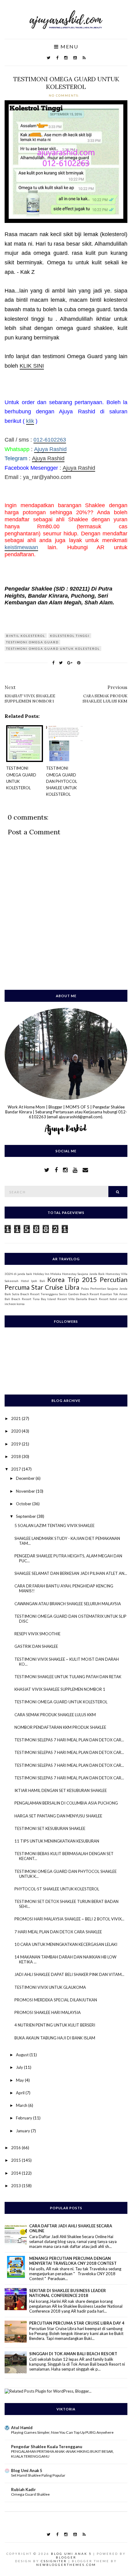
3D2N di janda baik (18, 1274)
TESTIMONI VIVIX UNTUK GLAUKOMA (50, 1987)
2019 (16, 1444)
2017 (16, 1469)
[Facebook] (57, 58)
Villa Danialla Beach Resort (88, 1299)
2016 (16, 2148)
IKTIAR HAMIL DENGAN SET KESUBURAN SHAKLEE (61, 1790)
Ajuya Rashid (50, 449)
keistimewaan (21, 547)
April (21, 2093)
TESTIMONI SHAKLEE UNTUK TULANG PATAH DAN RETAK (68, 1677)
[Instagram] (66, 58)
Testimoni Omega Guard (32, 642)
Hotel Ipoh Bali (33, 1281)
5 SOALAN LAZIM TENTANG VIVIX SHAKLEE (54, 1525)
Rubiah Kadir (23, 2490)
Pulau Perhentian (94, 1288)
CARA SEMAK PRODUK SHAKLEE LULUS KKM (55, 1715)
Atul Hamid (22, 2428)
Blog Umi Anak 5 (27, 2471)
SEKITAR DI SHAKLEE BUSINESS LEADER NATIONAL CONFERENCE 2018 (68, 2293)
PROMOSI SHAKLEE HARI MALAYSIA (48, 2012)
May (20, 2080)
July (20, 2067)
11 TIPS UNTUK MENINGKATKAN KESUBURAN (57, 1841)
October (24, 1504)
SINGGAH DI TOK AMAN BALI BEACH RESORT (73, 2354)
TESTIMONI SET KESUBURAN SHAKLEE (50, 1828)
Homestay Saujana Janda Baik (83, 1274)
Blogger (66, 2557)
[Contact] (85, 1170)
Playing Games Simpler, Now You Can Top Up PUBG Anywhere (62, 2432)
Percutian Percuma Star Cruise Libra (66, 1283)
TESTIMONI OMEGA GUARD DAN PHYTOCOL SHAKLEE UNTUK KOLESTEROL (62, 781)
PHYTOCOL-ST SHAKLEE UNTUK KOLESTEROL (57, 1889)
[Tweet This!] (61, 663)
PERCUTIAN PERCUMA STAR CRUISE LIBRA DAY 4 (77, 2323)
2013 (16, 2186)
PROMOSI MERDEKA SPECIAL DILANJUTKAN (56, 2000)
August (23, 2055)
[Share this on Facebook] (53, 663)
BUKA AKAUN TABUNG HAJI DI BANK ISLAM (55, 2038)
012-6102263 (50, 440)
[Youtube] (75, 58)
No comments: (65, 95)
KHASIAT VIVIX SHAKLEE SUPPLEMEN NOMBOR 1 (60, 1689)
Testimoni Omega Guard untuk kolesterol (53, 649)
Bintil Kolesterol (26, 636)
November (26, 1491)
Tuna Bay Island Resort (50, 1299)
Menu (69, 47)
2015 (16, 2160)
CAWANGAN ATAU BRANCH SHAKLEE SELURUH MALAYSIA (68, 1604)
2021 (16, 1418)
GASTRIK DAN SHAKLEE (36, 1646)
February (25, 2118)
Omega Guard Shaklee (30, 2494)
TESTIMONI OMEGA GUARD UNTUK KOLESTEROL (66, 83)
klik (30, 421)
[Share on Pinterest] (79, 663)
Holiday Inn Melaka (47, 1274)
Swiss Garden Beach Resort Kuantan (85, 1294)
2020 (16, 1431)
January (23, 2131)
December (26, 1478)
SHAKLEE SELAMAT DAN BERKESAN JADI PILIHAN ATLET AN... (71, 1573)
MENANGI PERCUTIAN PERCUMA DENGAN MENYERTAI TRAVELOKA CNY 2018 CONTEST (73, 2261)
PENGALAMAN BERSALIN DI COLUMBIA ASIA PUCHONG (66, 1803)
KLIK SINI (32, 366)
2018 (16, 1456)
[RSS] (84, 58)
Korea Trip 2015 (72, 1279)
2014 (16, 2173)
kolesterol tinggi (70, 636)
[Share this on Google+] (70, 663)
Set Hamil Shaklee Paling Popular (38, 2475)
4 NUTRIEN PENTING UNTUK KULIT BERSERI (55, 2025)
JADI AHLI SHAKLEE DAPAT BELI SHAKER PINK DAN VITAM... (69, 1974)
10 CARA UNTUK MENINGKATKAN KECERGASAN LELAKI (66, 1944)
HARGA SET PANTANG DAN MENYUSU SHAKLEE (58, 1816)
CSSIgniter (54, 2561)
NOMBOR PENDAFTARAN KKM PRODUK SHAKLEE (60, 1727)
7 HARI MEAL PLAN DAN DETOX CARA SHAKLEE (58, 1932)
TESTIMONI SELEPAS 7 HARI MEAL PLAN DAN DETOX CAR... (69, 1740)
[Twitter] (49, 58)
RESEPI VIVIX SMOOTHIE (37, 1634)
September (26, 1516)
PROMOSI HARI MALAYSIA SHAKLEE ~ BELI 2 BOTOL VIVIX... (69, 1919)
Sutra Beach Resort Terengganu (35, 1294)
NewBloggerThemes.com (66, 2565)
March (22, 2105)
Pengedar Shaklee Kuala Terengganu (47, 2447)
